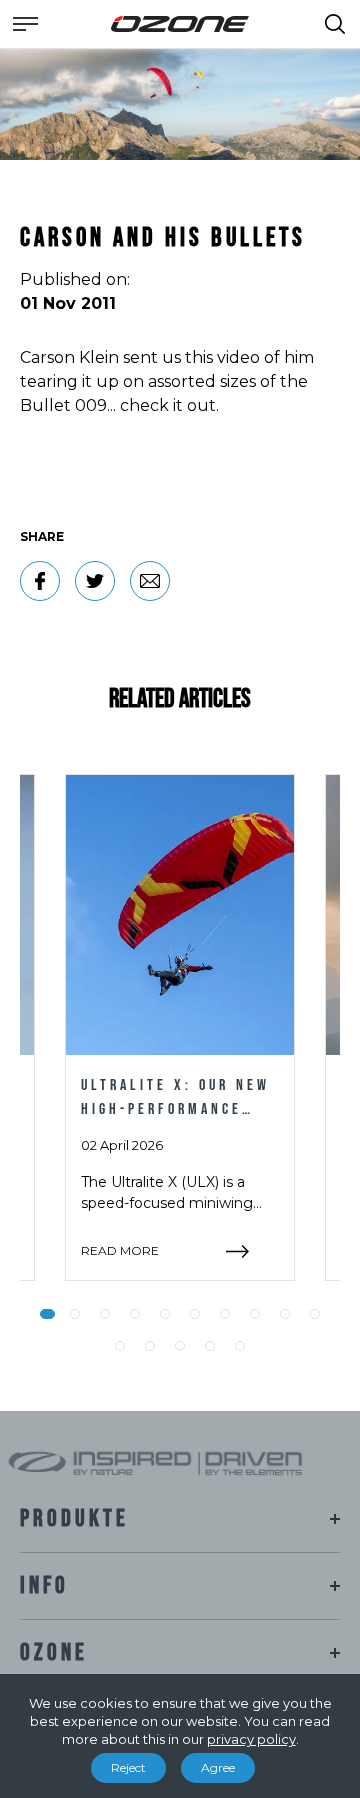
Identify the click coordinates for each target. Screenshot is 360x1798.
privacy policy (251, 1739)
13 (180, 1346)
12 (150, 1346)
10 (315, 1314)
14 (210, 1346)
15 (240, 1346)
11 (120, 1346)
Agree (218, 1767)
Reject (128, 1767)
